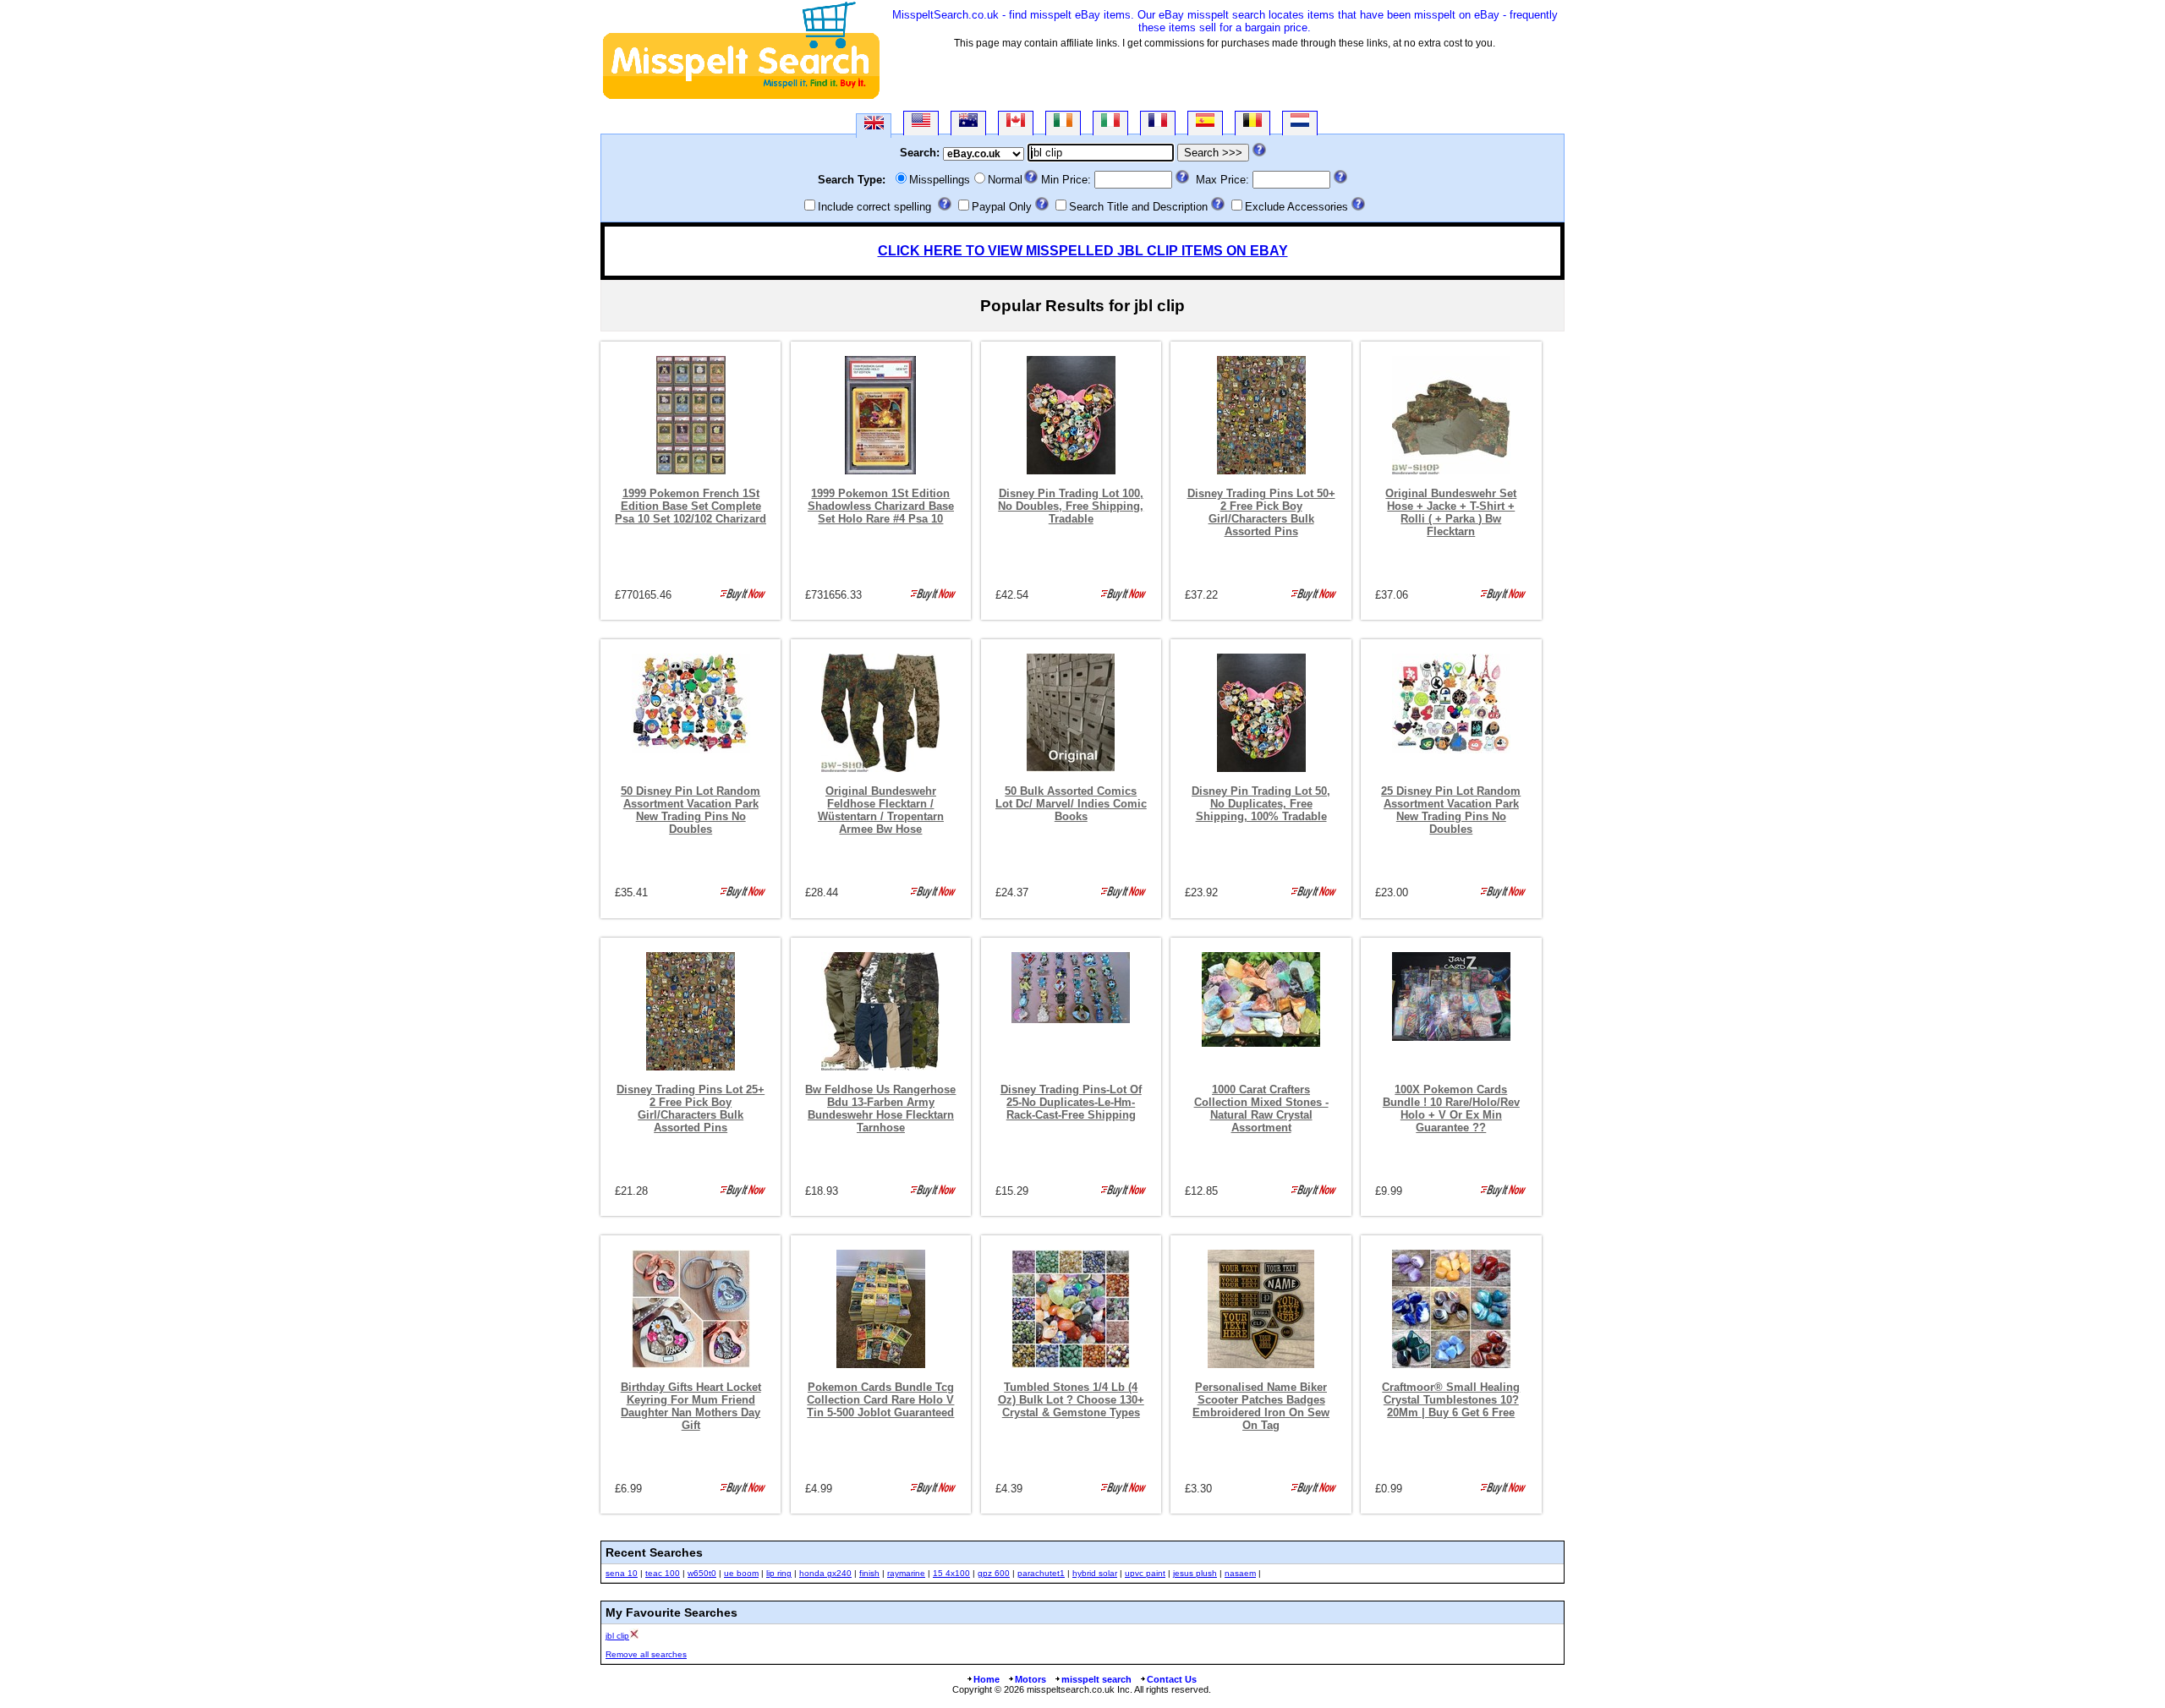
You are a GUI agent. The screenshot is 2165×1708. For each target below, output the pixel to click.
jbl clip (617, 1636)
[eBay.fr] (1158, 123)
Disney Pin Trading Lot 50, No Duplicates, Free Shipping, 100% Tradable (1261, 804)
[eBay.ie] (1063, 123)
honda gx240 (825, 1573)
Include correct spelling (874, 207)
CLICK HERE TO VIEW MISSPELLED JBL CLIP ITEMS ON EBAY (1083, 251)
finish (869, 1573)
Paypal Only (1002, 207)
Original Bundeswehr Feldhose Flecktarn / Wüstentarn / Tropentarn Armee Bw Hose (881, 810)
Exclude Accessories (1296, 207)
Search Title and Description (1138, 207)
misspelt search (1096, 1679)
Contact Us (1172, 1679)
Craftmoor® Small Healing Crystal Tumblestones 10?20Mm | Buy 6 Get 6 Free (1451, 1400)
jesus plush (1195, 1573)
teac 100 (663, 1573)
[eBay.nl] (1300, 123)
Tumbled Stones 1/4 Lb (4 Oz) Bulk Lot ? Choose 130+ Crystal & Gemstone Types (1071, 1400)
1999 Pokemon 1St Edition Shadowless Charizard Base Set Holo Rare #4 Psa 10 (881, 506)
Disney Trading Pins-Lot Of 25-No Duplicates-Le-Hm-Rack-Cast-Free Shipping (1071, 1102)
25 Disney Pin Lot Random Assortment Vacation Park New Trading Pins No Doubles (1451, 810)
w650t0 (702, 1573)
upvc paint (1145, 1573)
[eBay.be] (1252, 123)
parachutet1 (1041, 1573)
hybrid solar (1095, 1573)
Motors (1030, 1679)
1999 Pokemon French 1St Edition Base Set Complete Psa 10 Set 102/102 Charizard (691, 506)
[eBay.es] (1205, 123)
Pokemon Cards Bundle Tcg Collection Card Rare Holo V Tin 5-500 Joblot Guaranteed (880, 1400)
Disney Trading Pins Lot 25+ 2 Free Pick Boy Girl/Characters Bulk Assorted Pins (691, 1109)
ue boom (741, 1573)
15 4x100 (951, 1573)
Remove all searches (646, 1654)
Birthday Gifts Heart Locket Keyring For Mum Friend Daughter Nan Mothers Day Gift (691, 1406)
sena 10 (622, 1573)
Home (987, 1679)
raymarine (906, 1573)
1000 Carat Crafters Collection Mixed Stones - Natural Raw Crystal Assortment (1261, 1109)
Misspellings (940, 180)
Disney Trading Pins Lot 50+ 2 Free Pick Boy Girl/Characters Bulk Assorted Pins (1261, 512)
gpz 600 (994, 1573)
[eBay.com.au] (968, 123)
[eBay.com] (921, 123)
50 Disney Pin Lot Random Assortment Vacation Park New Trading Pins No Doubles (691, 810)
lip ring (779, 1573)
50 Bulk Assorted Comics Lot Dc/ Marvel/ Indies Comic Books (1071, 804)
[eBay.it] (1110, 123)
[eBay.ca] (1016, 123)
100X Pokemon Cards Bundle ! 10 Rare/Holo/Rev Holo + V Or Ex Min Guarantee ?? (1451, 1109)
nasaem (1240, 1573)
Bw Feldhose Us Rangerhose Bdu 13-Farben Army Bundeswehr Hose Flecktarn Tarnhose (880, 1109)
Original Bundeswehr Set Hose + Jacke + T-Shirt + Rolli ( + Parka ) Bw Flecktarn (1451, 512)
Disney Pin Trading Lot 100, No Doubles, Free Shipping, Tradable (1071, 506)
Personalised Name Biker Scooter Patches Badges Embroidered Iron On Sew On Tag (1261, 1406)
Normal (1005, 180)
